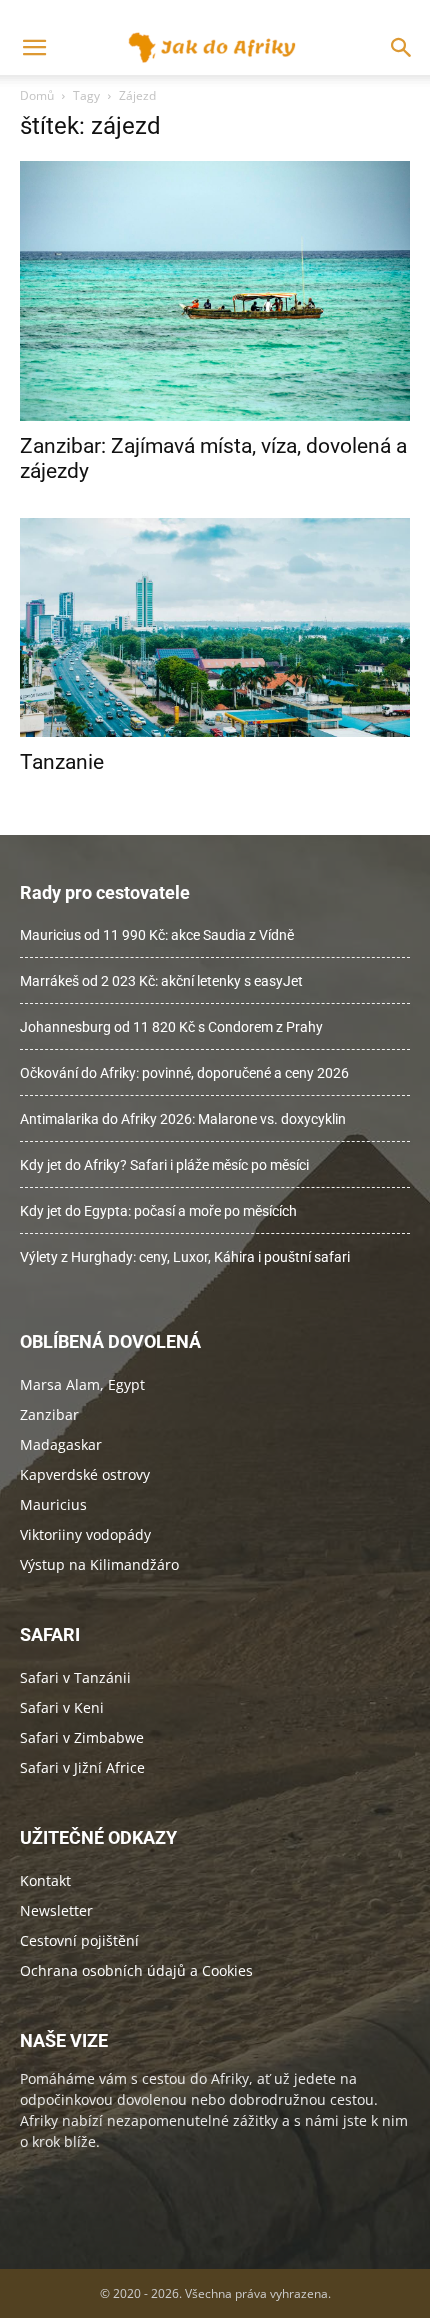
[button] (402, 48)
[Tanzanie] (215, 627)
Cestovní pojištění (79, 1940)
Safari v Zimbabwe (82, 1737)
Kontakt (45, 1880)
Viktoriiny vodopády (85, 1534)
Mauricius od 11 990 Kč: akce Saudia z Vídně (157, 935)
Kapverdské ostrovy (85, 1474)
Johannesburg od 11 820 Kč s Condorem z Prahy (171, 1027)
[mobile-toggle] (34, 48)
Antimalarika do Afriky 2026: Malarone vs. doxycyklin (183, 1119)
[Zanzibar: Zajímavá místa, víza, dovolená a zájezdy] (215, 291)
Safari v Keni (62, 1707)
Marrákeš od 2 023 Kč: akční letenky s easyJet (161, 981)
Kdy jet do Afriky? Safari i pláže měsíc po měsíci (164, 1165)
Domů (37, 95)
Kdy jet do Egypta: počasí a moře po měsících (158, 1211)
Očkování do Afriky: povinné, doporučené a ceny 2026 (184, 1073)
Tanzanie (62, 762)
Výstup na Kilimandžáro (99, 1564)
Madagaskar (61, 1444)
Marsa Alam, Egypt (82, 1384)
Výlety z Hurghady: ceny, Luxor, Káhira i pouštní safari (185, 1257)
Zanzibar (49, 1414)
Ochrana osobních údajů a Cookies (136, 1970)
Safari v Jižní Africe (82, 1767)
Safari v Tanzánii (75, 1677)
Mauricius (53, 1504)
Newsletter (56, 1910)
